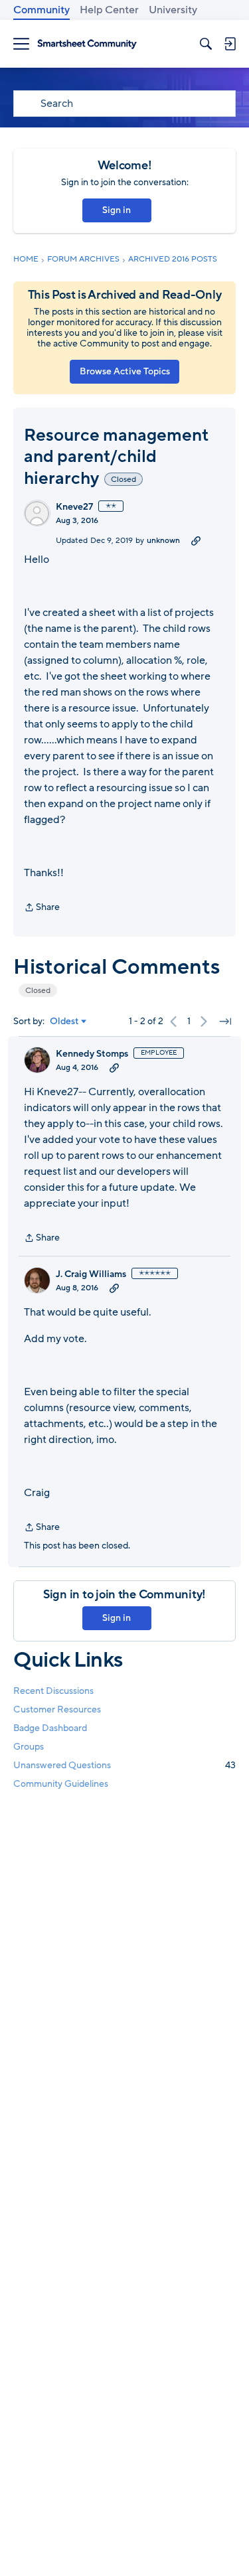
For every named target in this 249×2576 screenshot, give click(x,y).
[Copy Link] (196, 540)
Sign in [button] (117, 210)
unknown (163, 540)
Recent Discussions (53, 1691)
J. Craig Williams (91, 1274)
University (173, 10)
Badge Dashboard (50, 1728)
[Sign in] (230, 44)
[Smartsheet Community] (87, 44)
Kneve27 (74, 507)
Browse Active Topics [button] (125, 371)
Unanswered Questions (124, 1765)
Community (41, 10)
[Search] (206, 44)
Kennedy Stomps (92, 1054)
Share (42, 908)
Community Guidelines (61, 1784)
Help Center (109, 10)
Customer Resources (57, 1709)
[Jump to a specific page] (225, 1022)
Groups (29, 1747)
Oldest (64, 1022)
